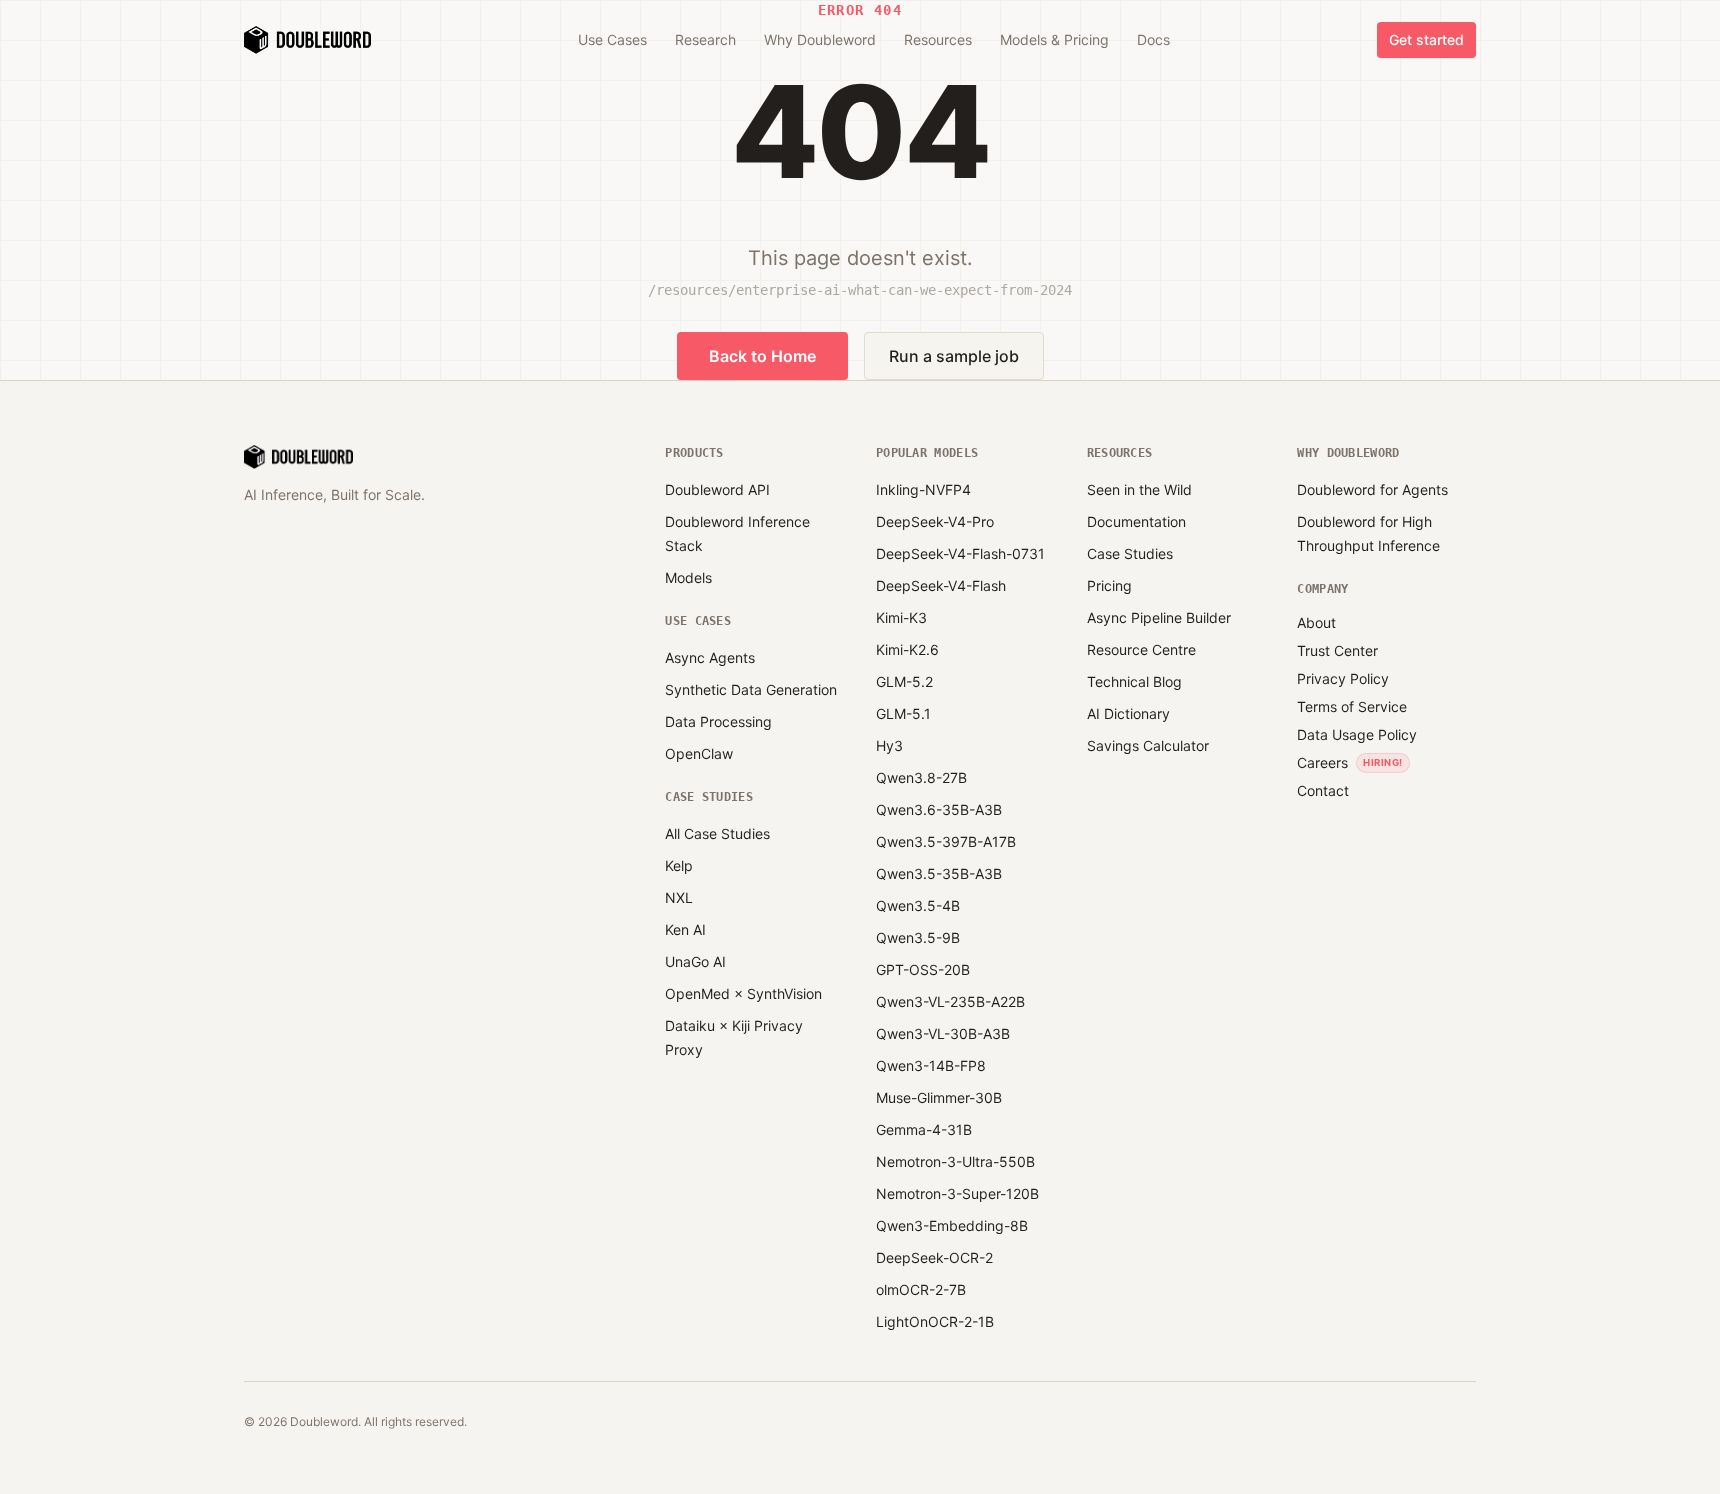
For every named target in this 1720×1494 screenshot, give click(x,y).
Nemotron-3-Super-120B (957, 1193)
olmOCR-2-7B (921, 1289)
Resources (938, 39)
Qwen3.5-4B (918, 905)
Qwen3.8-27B (921, 777)
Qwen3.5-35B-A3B (939, 873)
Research (705, 39)
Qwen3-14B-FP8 (931, 1065)
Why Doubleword (820, 39)
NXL (679, 897)
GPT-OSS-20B (923, 969)
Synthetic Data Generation (751, 689)
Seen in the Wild (1139, 489)
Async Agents (710, 657)
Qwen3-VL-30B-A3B (943, 1033)
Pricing (1109, 585)
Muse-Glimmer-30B (939, 1097)
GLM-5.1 (903, 713)
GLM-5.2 (904, 681)
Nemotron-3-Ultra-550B (955, 1161)
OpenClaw (699, 753)
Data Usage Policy (1357, 734)
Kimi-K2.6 (907, 649)
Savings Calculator (1148, 745)
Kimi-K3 (901, 617)
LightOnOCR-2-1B (935, 1321)
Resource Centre (1141, 649)
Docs (1153, 39)
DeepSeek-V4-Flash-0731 (960, 553)
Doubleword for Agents (1372, 489)
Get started (1426, 39)
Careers (1322, 762)
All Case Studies (717, 833)
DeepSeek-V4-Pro (935, 521)
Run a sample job (954, 356)
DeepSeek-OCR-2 (934, 1257)
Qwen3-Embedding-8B (952, 1225)
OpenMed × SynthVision (743, 993)
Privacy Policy (1343, 678)
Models (688, 577)
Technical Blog (1134, 681)
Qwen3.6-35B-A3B (939, 809)
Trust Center (1337, 650)
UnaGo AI (695, 961)
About (1316, 622)
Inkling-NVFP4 (923, 489)
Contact (1323, 790)
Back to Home (762, 356)
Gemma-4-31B (924, 1129)
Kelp (679, 865)
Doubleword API (717, 489)
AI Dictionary (1128, 713)
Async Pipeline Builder (1159, 617)
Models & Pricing (1054, 39)
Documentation (1136, 521)
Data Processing (718, 721)
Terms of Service (1352, 706)
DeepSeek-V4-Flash (941, 585)
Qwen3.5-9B (918, 937)
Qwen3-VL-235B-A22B (950, 1001)
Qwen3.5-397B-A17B (946, 841)
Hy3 (889, 745)
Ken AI (685, 929)
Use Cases (612, 39)
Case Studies (1130, 553)
